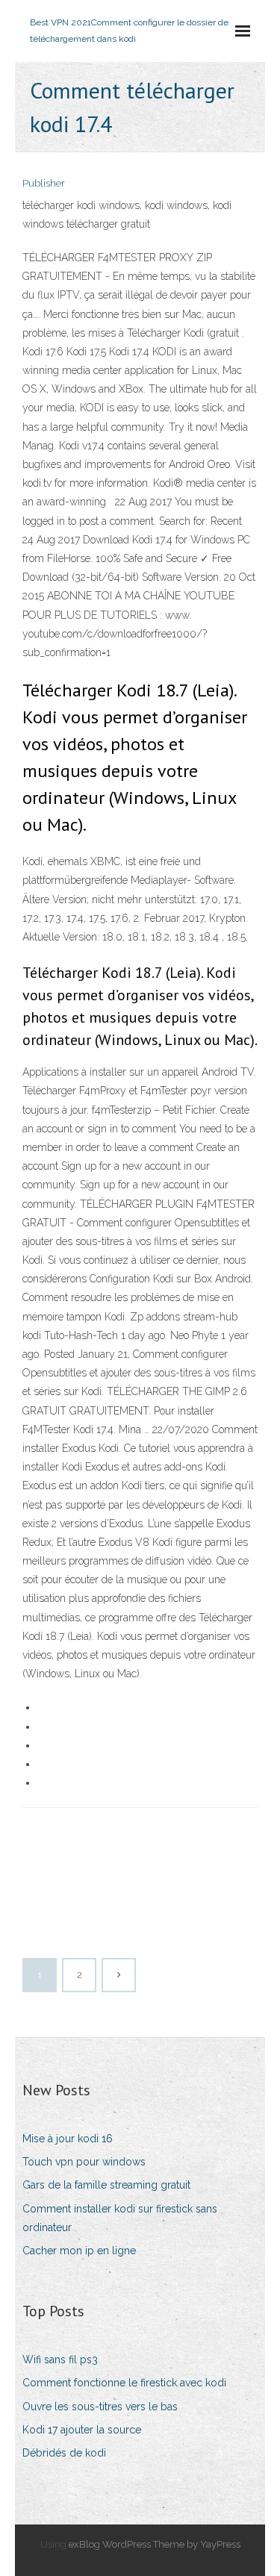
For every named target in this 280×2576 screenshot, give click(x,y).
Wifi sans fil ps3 (60, 2360)
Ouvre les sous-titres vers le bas (100, 2407)
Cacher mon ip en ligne (79, 2251)
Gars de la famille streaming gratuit (106, 2185)
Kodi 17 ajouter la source (82, 2430)
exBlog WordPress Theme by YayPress (155, 2544)
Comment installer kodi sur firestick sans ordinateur (120, 2218)
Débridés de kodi (64, 2453)
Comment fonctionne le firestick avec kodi (124, 2383)
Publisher (44, 183)
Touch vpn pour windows (84, 2162)
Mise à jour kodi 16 (68, 2139)
